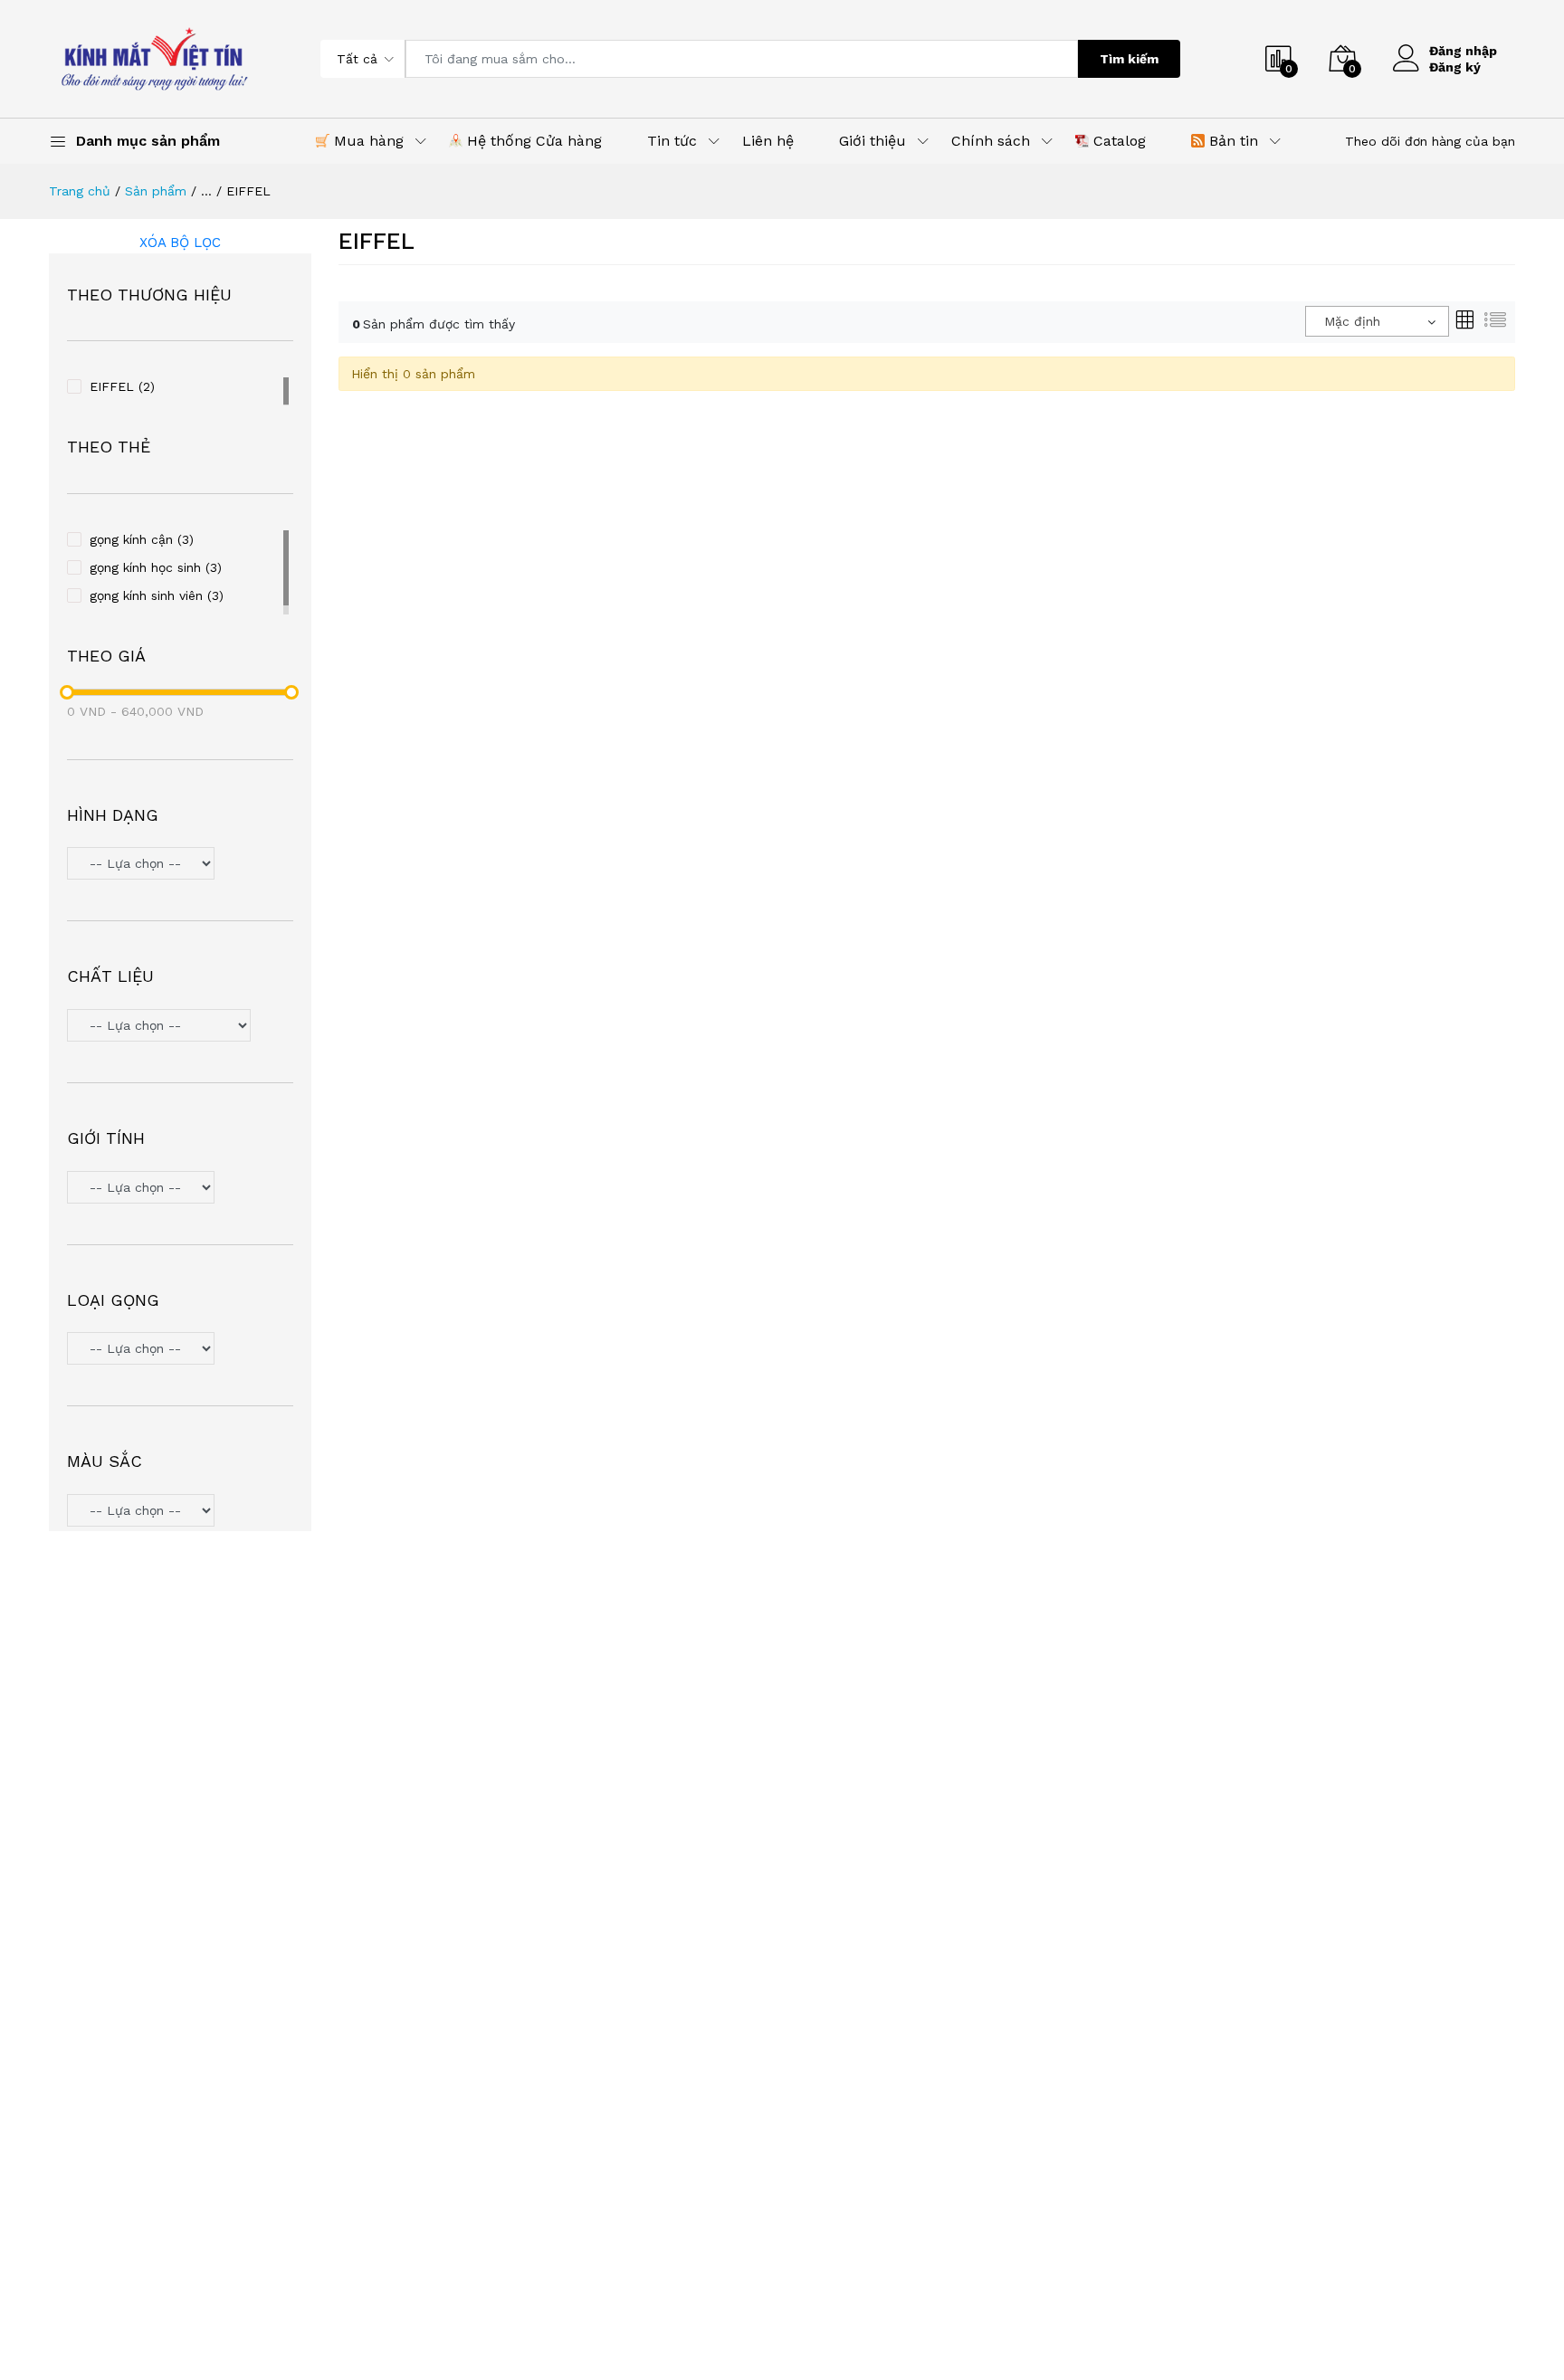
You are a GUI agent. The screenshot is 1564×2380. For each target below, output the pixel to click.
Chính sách (991, 141)
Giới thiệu (873, 141)
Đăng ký (1455, 67)
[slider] (67, 692)
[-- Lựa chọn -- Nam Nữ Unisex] (180, 1190)
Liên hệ (768, 141)
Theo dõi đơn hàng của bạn (1430, 141)
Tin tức (672, 141)
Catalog (1117, 141)
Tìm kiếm (1129, 59)
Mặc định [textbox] (1352, 321)
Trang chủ (80, 191)
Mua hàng (367, 141)
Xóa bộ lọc (180, 243)
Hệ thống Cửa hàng (532, 141)
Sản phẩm (156, 191)
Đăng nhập (1463, 51)
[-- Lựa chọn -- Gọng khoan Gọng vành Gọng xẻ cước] (180, 1351)
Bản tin (1231, 141)
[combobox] (1377, 321)
